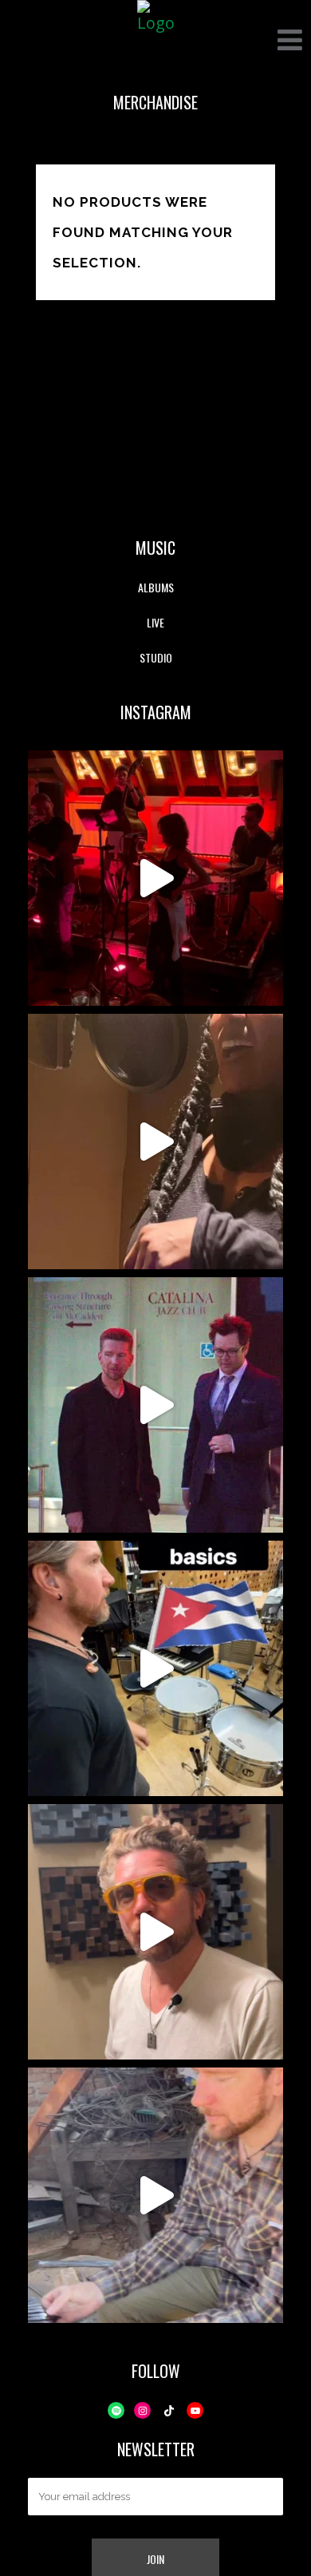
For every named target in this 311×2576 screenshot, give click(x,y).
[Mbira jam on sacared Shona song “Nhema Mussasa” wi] (155, 2195)
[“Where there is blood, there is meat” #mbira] (155, 1932)
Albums (156, 587)
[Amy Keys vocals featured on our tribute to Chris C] (155, 1142)
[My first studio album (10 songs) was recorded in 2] (155, 1405)
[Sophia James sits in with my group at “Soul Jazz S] (155, 878)
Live (155, 622)
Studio (156, 657)
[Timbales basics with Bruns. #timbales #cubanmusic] (155, 1668)
